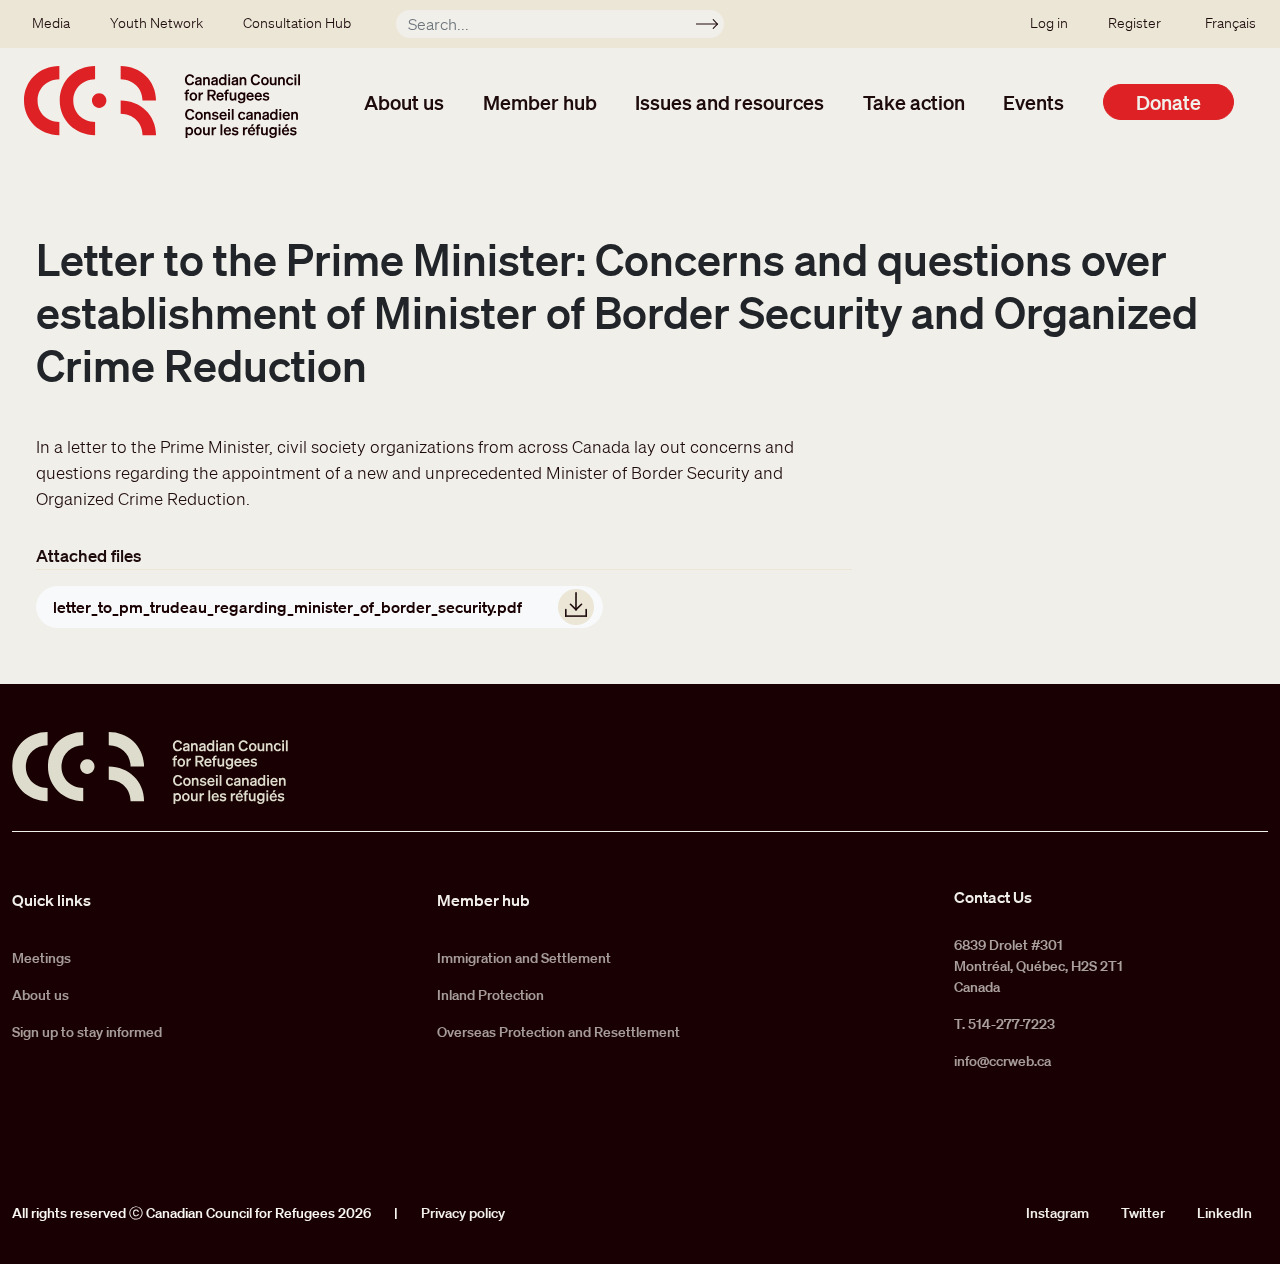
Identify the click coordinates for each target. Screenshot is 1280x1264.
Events (1033, 102)
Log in (1049, 23)
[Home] (162, 102)
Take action (914, 102)
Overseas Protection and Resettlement (558, 1032)
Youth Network (156, 23)
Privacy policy (463, 1213)
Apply (715, 27)
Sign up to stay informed (87, 1032)
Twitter (1143, 1213)
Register (1134, 23)
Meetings (41, 958)
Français (1230, 23)
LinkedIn (1224, 1213)
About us (404, 102)
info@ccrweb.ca (1002, 1061)
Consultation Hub (297, 23)
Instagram (1057, 1213)
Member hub (540, 102)
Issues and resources (729, 102)
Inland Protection (490, 995)
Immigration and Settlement (524, 958)
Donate (1168, 102)
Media (51, 23)
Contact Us (993, 897)
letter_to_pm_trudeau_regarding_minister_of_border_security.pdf (287, 607)
